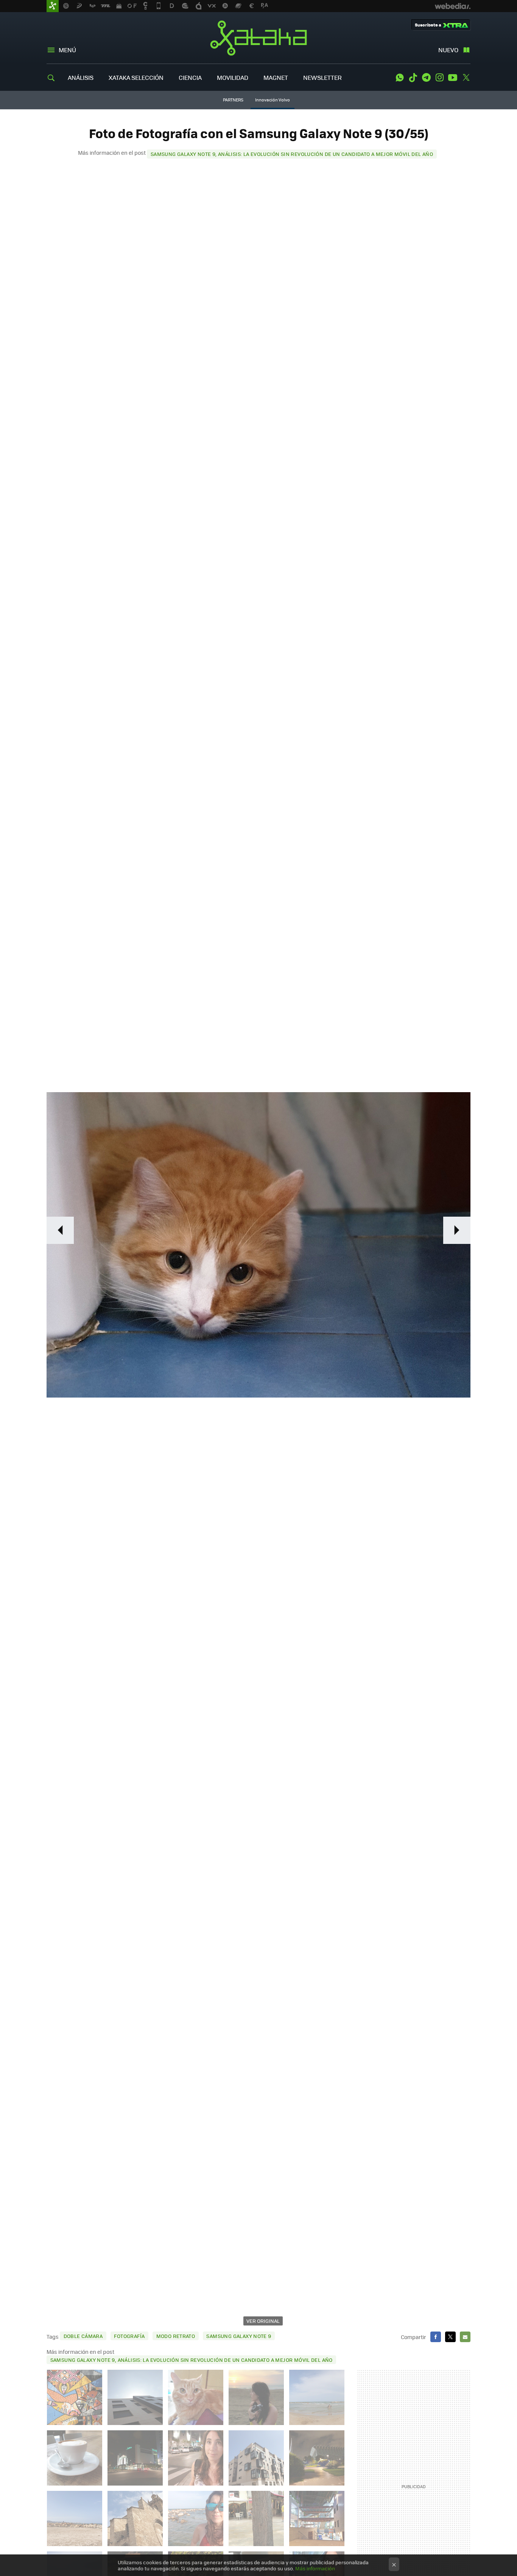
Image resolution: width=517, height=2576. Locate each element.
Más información (315, 2568)
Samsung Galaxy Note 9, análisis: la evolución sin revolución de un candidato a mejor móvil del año (292, 154)
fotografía (129, 2336)
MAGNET (276, 77)
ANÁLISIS (81, 77)
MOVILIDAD (233, 77)
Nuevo (448, 50)
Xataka (258, 38)
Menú (67, 50)
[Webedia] (453, 6)
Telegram (426, 78)
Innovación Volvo (273, 100)
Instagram (439, 78)
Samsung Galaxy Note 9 (239, 2336)
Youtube (453, 78)
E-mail (465, 2337)
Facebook (436, 2337)
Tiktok (413, 78)
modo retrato (176, 2336)
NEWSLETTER (322, 77)
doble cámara (83, 2336)
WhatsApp (400, 78)
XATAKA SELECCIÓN (136, 77)
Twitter (466, 78)
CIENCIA (190, 77)
